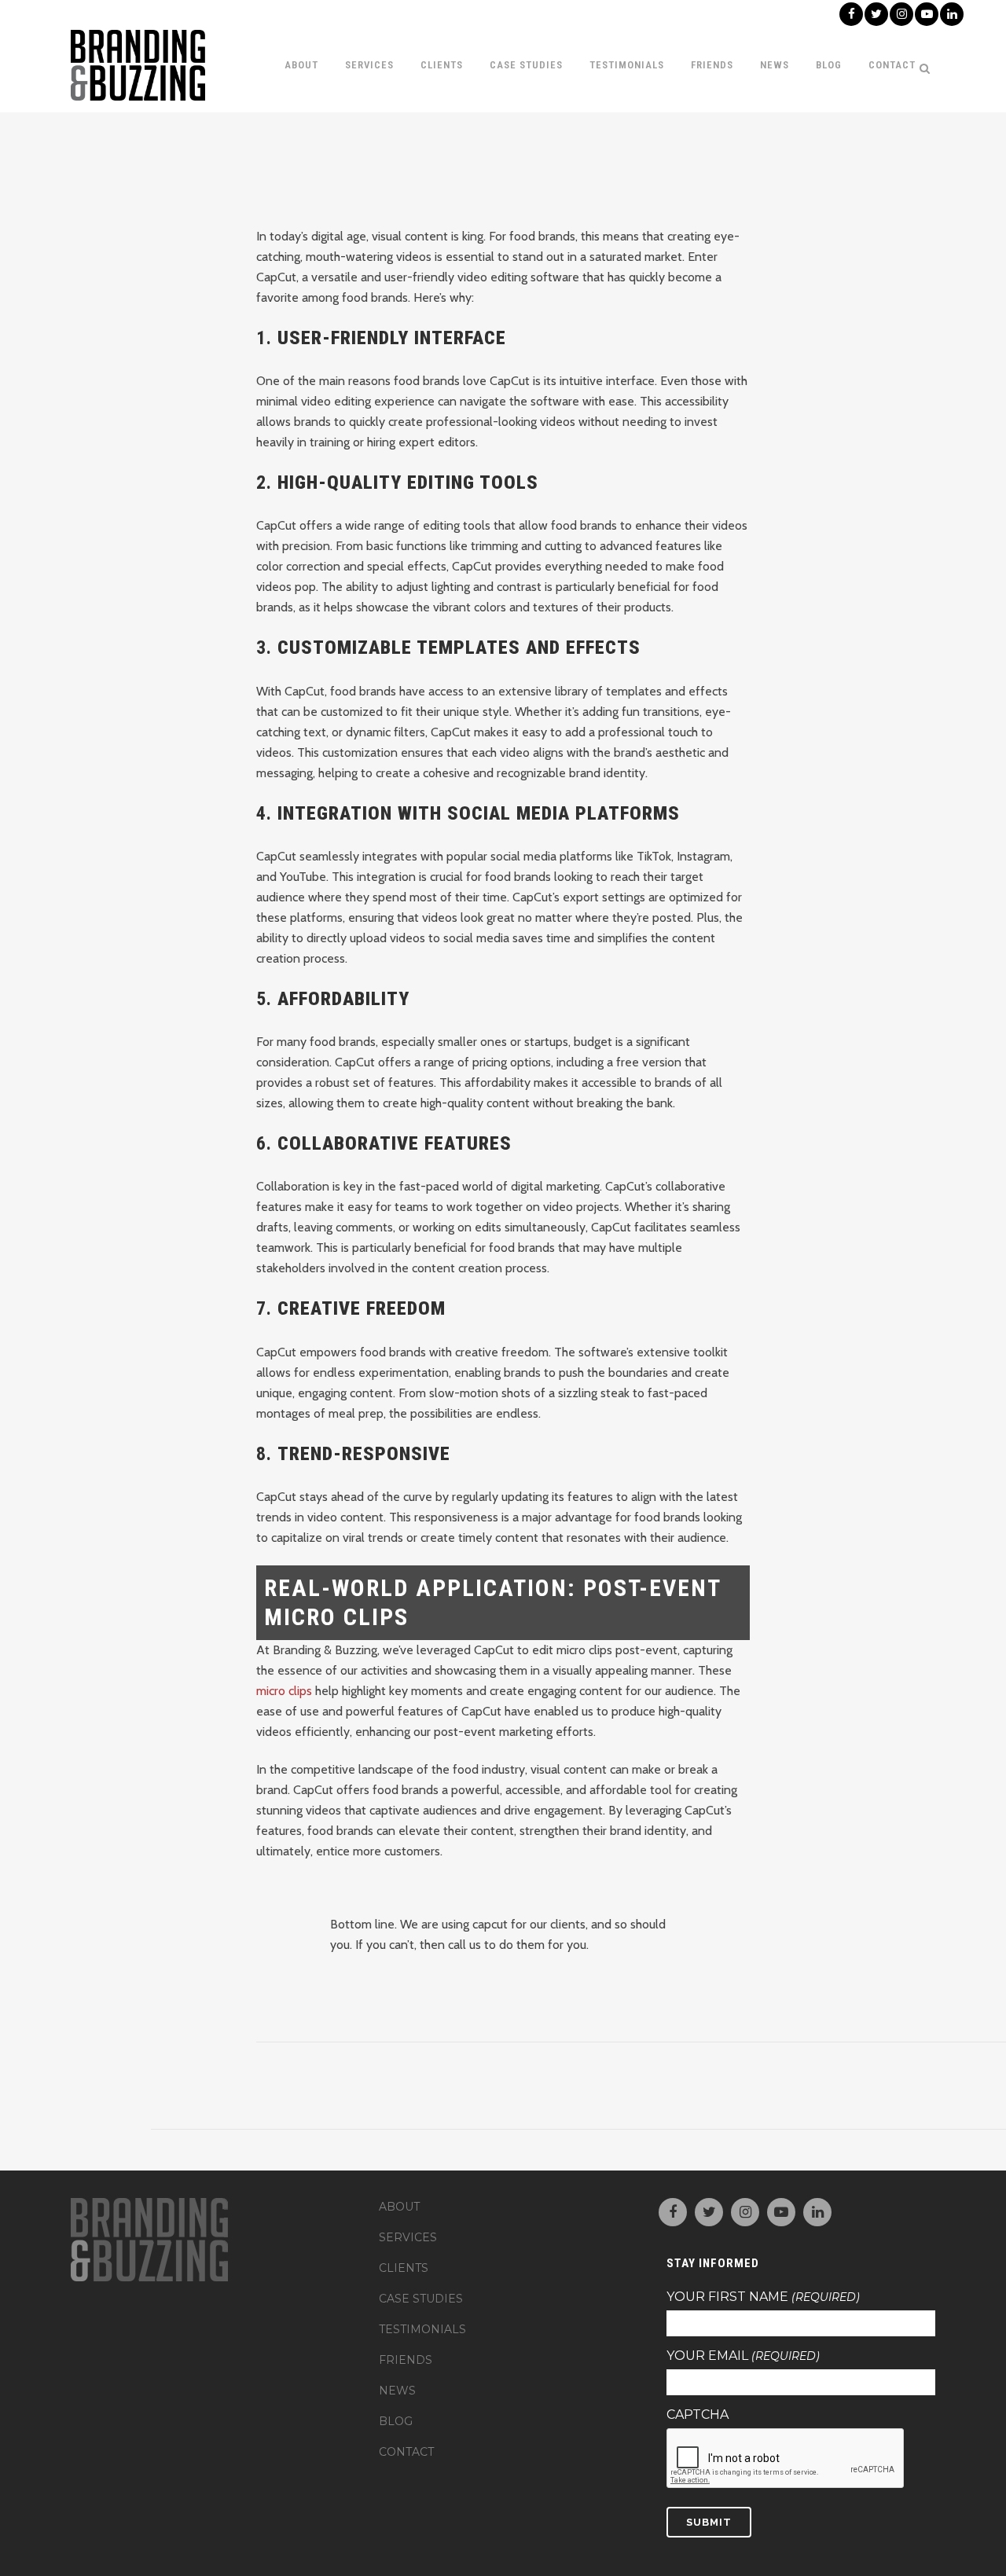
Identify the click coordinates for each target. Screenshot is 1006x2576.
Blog (396, 2421)
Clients (404, 2268)
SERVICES (408, 2237)
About (399, 2207)
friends (406, 2360)
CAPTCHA (698, 2415)
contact (406, 2452)
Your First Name (763, 2297)
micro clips (284, 1691)
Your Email (743, 2356)
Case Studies (421, 2299)
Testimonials (422, 2329)
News (397, 2391)
